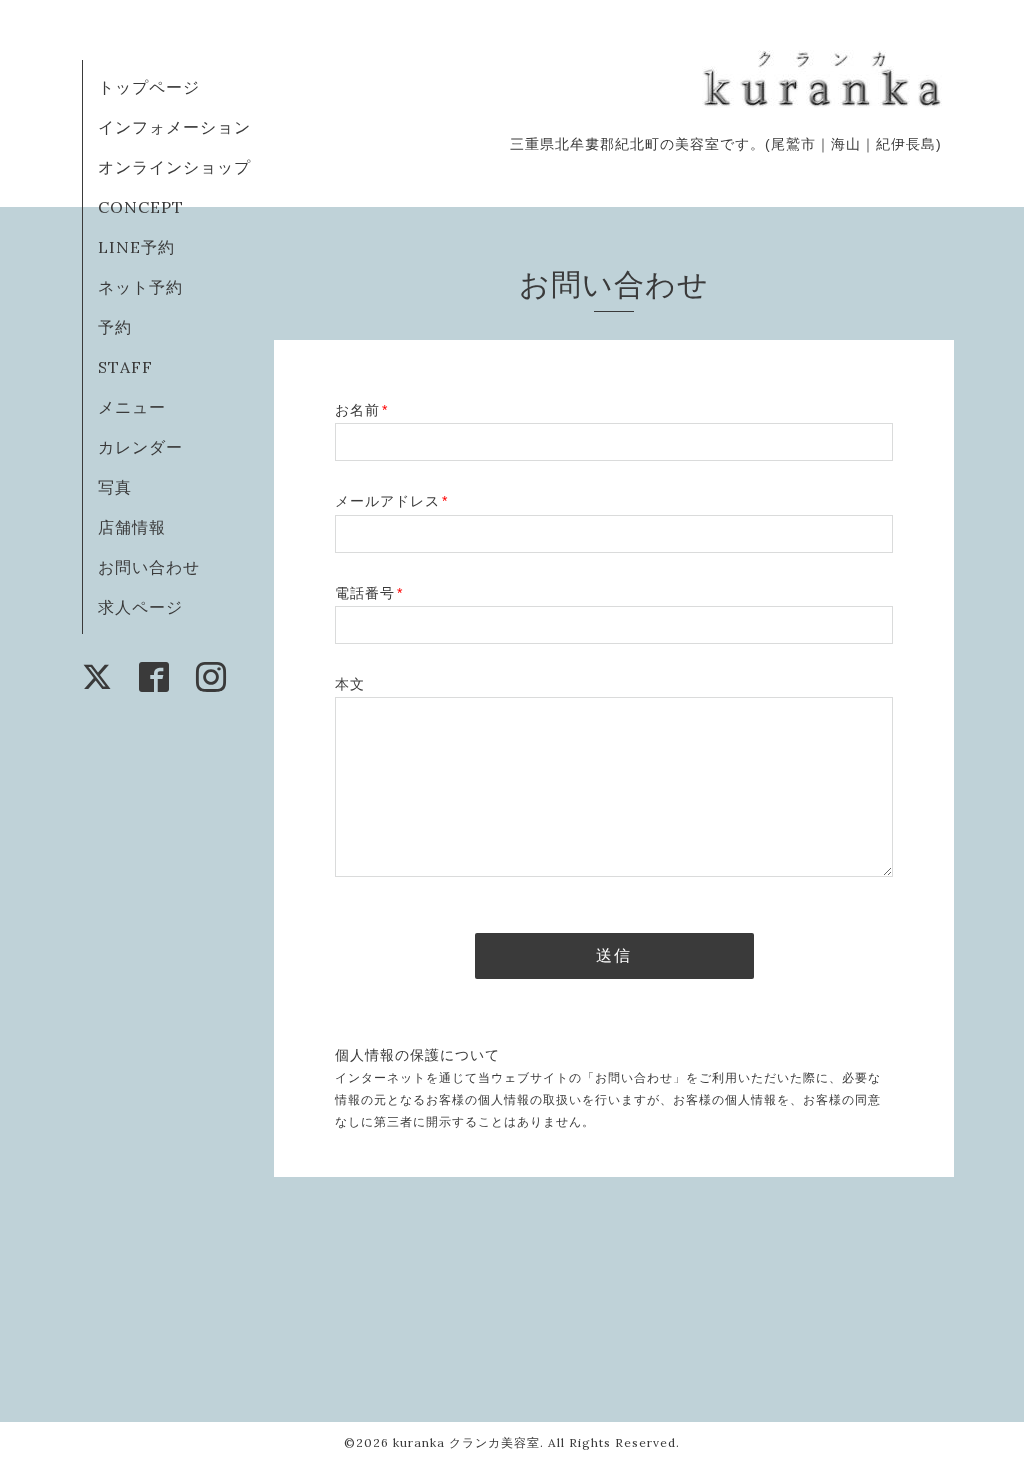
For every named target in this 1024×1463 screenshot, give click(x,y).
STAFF (125, 367)
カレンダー (140, 447)
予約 (115, 327)
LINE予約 (136, 247)
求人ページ (140, 607)
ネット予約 (140, 287)
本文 (350, 684)
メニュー (132, 407)
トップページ (149, 87)
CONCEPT (141, 207)
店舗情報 (132, 527)
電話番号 (369, 593)
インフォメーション (174, 127)
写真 (115, 487)
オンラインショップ (174, 167)
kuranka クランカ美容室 (466, 1442)
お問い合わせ (149, 567)
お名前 (361, 410)
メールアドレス (391, 501)
